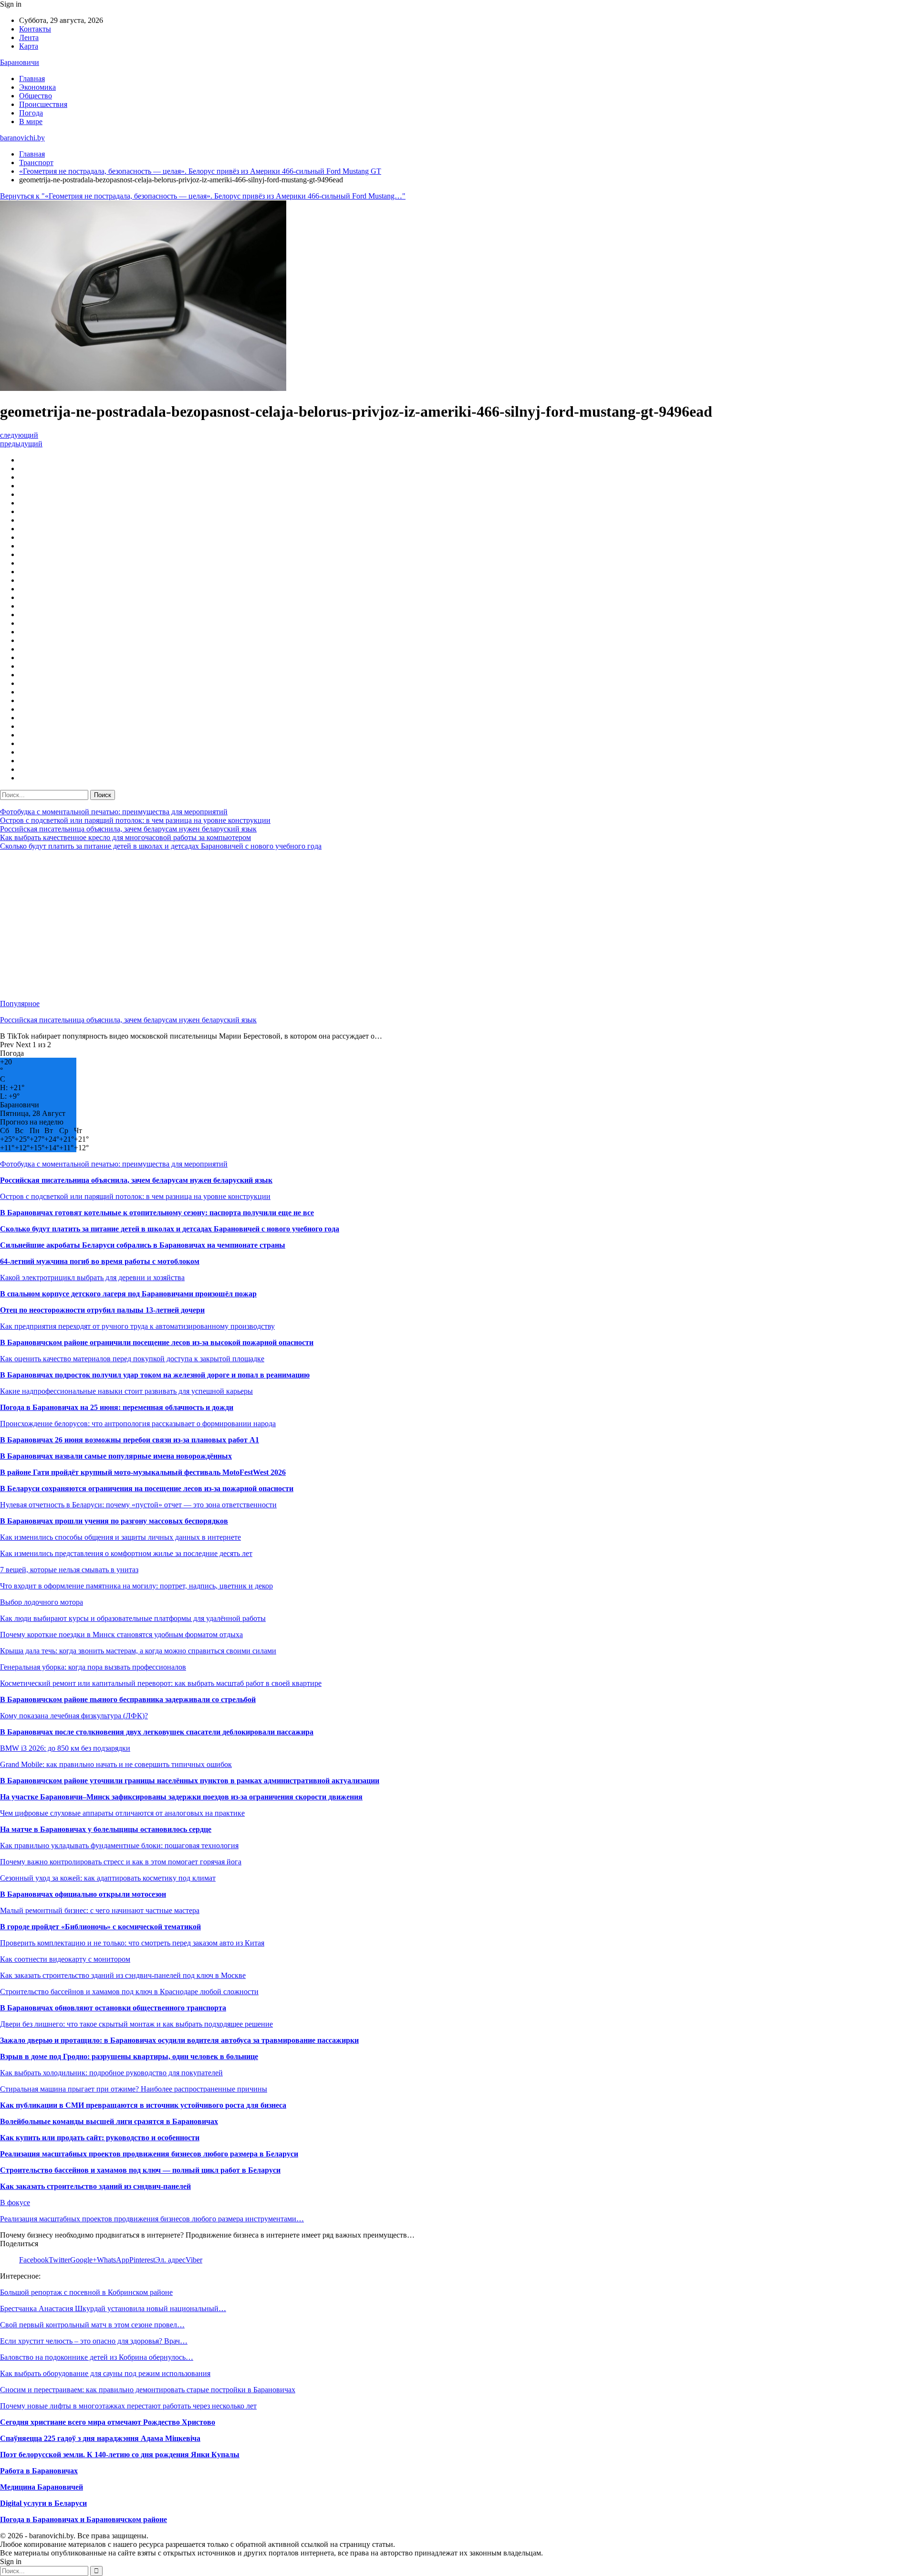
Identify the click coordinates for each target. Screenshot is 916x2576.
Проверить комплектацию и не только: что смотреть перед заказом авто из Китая (132, 1943)
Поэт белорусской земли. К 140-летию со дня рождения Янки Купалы (120, 2455)
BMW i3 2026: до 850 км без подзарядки (65, 1748)
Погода (31, 113)
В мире (31, 121)
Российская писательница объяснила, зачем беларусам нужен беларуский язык (128, 829)
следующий (19, 435)
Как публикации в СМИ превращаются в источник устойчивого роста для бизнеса (143, 2105)
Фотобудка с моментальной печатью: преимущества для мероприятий (114, 812)
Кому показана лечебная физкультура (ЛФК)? (74, 1716)
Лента (29, 37)
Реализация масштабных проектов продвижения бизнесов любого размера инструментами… (152, 2219)
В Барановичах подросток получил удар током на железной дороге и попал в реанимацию (155, 1375)
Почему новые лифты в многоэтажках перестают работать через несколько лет (128, 2406)
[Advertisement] (286, 925)
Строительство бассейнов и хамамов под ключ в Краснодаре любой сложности (129, 1992)
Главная (32, 79)
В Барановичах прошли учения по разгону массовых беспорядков (114, 1521)
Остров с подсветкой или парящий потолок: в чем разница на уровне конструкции (135, 820)
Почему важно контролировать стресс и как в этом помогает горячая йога (121, 1862)
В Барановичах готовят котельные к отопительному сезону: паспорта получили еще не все (157, 1213)
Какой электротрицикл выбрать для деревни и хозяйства (92, 1277)
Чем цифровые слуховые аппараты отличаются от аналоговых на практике (122, 1813)
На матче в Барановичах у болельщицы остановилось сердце (106, 1829)
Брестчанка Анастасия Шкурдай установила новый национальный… (113, 2308)
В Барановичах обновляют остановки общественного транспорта (113, 2008)
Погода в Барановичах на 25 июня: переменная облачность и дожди (117, 1407)
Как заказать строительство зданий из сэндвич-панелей (95, 2186)
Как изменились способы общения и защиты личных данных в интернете (120, 1537)
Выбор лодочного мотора (42, 1602)
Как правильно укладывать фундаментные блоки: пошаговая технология (119, 1845)
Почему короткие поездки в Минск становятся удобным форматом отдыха (121, 1635)
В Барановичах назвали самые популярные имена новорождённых (116, 1456)
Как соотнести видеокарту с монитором (65, 1959)
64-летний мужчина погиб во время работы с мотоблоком (100, 1261)
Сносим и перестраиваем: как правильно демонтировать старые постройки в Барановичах (148, 2390)
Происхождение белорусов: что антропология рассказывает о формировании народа (138, 1424)
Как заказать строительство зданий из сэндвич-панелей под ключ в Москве (123, 1975)
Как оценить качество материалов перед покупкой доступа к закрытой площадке (132, 1359)
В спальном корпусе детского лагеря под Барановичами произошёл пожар (128, 1294)
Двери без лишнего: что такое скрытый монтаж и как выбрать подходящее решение (136, 2024)
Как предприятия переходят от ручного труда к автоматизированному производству (137, 1326)
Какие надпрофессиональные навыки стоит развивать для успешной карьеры (126, 1391)
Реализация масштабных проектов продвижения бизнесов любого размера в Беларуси (149, 2154)
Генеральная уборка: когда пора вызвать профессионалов (93, 1667)
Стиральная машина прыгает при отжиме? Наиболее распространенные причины (134, 2089)
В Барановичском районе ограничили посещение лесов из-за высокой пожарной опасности (157, 1342)
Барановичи (20, 62)
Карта (29, 46)
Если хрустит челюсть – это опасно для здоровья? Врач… (94, 2341)
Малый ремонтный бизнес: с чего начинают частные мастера (100, 1910)
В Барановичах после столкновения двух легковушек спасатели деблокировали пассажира (157, 1732)
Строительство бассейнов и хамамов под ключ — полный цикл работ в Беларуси (140, 2170)
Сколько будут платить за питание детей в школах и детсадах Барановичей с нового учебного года (161, 846)
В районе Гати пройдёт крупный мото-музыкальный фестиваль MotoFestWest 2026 (143, 1472)
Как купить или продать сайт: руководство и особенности (100, 2138)
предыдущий (21, 444)
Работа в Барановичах (39, 2471)
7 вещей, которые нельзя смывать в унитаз (69, 1570)
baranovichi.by (22, 138)
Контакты (35, 29)
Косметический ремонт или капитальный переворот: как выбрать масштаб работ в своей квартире (161, 1683)
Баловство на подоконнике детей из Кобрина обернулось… (97, 2357)
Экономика (37, 87)
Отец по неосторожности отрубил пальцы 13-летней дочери (102, 1310)
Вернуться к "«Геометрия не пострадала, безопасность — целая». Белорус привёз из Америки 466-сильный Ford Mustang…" (203, 196)
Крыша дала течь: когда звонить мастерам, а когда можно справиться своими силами (138, 1651)
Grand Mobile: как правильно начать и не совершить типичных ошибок (116, 1764)
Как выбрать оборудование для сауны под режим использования (105, 2373)
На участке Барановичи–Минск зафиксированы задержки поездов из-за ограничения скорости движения (181, 1797)
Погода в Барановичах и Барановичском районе (83, 2519)
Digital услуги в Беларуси (43, 2503)
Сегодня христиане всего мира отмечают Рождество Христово (108, 2422)
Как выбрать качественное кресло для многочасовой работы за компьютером (125, 837)
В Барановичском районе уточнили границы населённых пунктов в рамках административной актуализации (190, 1781)
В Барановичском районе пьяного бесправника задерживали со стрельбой (128, 1699)
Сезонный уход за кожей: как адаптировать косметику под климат (108, 1878)
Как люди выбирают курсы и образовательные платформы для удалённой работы (133, 1618)
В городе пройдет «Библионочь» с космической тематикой (100, 1927)
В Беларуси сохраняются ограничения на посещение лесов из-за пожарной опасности (147, 1488)
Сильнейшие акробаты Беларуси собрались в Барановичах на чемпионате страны (143, 1245)
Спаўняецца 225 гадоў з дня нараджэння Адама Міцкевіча (100, 2438)
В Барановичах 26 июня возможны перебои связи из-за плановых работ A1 (130, 1440)
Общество (36, 96)
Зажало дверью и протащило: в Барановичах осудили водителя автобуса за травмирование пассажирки (179, 2040)
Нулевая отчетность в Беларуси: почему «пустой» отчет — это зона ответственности (138, 1505)
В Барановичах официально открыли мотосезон (83, 1894)
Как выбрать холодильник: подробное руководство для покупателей (111, 2073)
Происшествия (43, 104)
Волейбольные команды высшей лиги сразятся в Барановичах (109, 2121)
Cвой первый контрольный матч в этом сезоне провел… (92, 2325)
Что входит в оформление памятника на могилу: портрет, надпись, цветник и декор (136, 1586)
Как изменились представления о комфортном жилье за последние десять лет (126, 1553)
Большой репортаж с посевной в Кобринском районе (86, 2292)
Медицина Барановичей (42, 2487)
